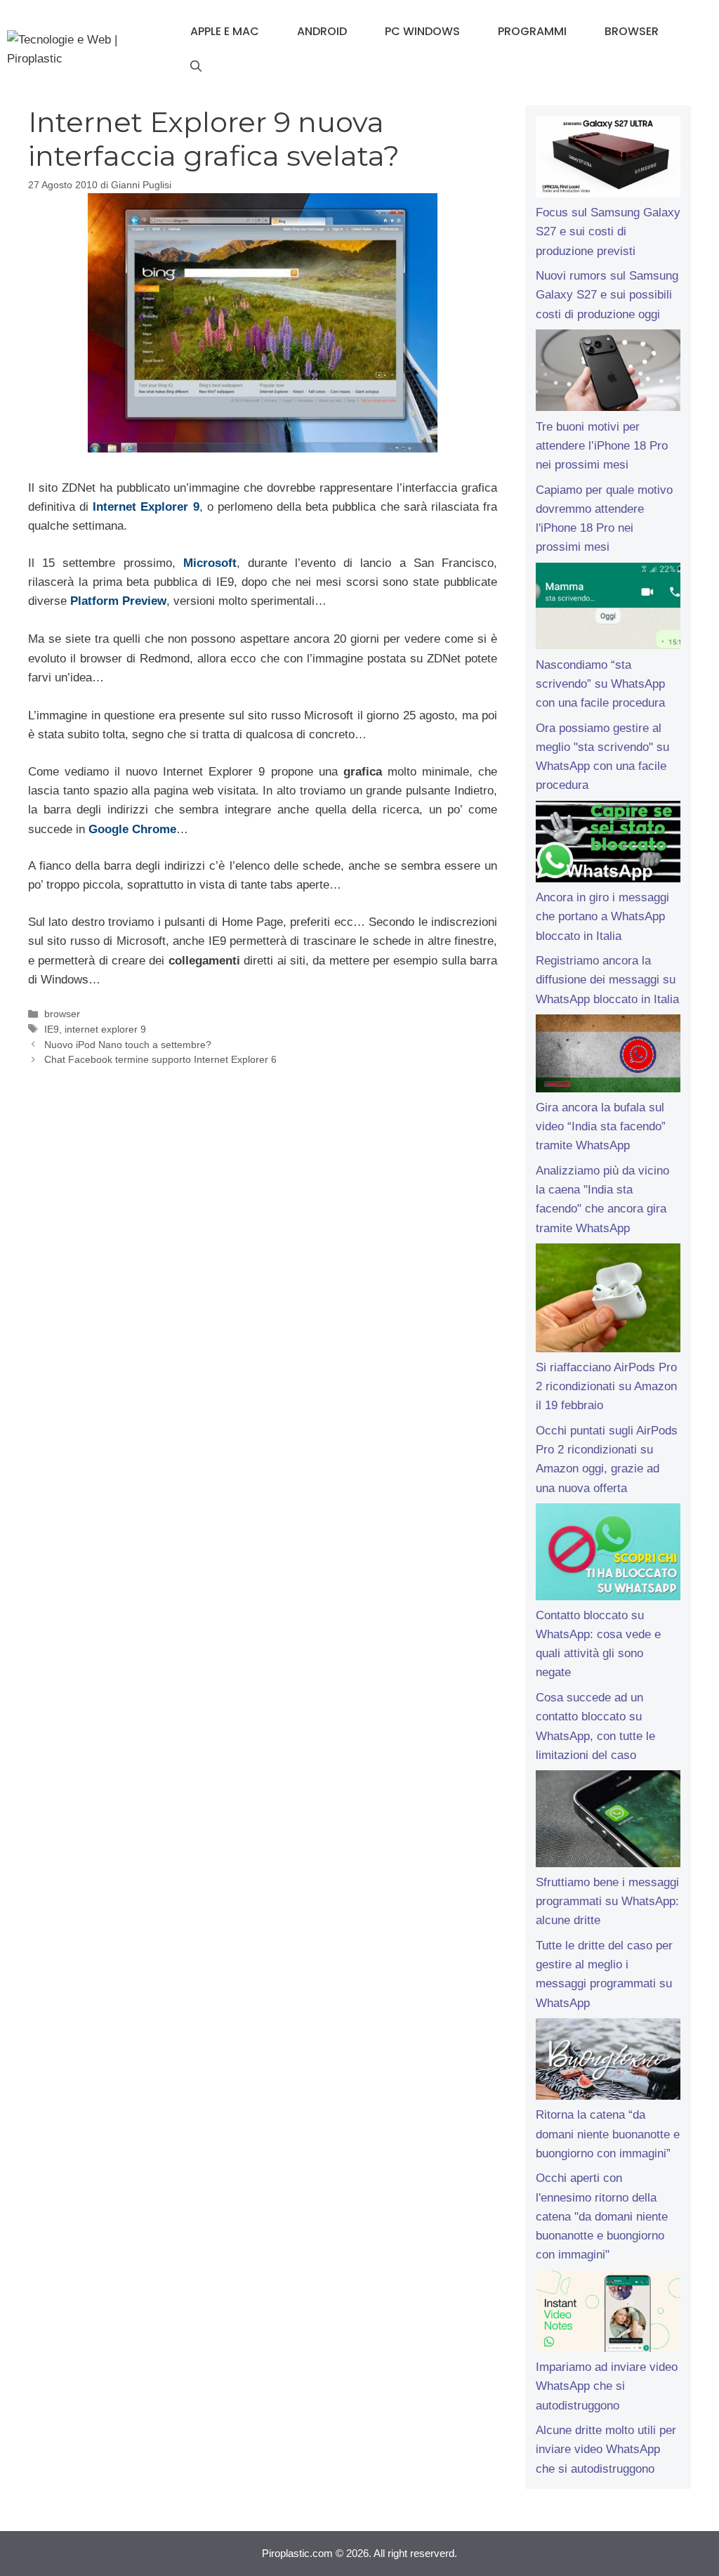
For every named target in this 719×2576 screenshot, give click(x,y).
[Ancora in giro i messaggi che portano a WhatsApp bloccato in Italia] (608, 844)
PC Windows (422, 31)
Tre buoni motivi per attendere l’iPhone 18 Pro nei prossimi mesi (602, 446)
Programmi (532, 31)
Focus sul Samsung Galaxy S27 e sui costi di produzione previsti (608, 231)
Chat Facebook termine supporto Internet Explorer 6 (160, 1059)
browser (62, 1014)
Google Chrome (132, 829)
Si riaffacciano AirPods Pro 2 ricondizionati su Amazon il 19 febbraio (606, 1386)
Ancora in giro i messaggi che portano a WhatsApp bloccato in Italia (602, 916)
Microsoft (210, 563)
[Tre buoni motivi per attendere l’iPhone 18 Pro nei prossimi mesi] (608, 373)
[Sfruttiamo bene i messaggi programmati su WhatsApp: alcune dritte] (608, 1822)
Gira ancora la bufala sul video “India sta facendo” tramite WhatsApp (601, 1126)
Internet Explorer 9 (146, 507)
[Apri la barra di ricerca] (196, 67)
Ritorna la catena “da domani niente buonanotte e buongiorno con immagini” (608, 2134)
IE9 (52, 1029)
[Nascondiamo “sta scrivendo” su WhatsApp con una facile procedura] (608, 609)
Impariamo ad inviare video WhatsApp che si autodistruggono (607, 2386)
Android (322, 31)
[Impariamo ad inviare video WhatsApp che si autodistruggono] (608, 2314)
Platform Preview (118, 601)
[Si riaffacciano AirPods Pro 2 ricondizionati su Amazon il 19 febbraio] (608, 1301)
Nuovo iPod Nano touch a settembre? (128, 1045)
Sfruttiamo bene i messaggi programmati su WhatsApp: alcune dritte (607, 1901)
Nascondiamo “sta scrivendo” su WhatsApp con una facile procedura (600, 684)
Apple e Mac (225, 31)
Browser (632, 31)
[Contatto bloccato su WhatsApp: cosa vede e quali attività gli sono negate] (608, 1555)
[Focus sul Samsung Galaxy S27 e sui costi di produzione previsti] (608, 159)
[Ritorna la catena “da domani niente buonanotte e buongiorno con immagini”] (608, 2062)
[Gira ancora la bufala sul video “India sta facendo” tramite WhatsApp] (608, 1056)
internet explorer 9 (105, 1029)
